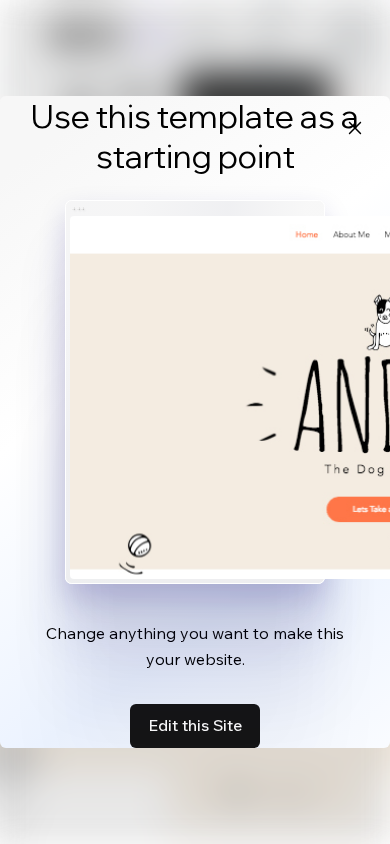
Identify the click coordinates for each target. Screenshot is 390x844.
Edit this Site (195, 725)
